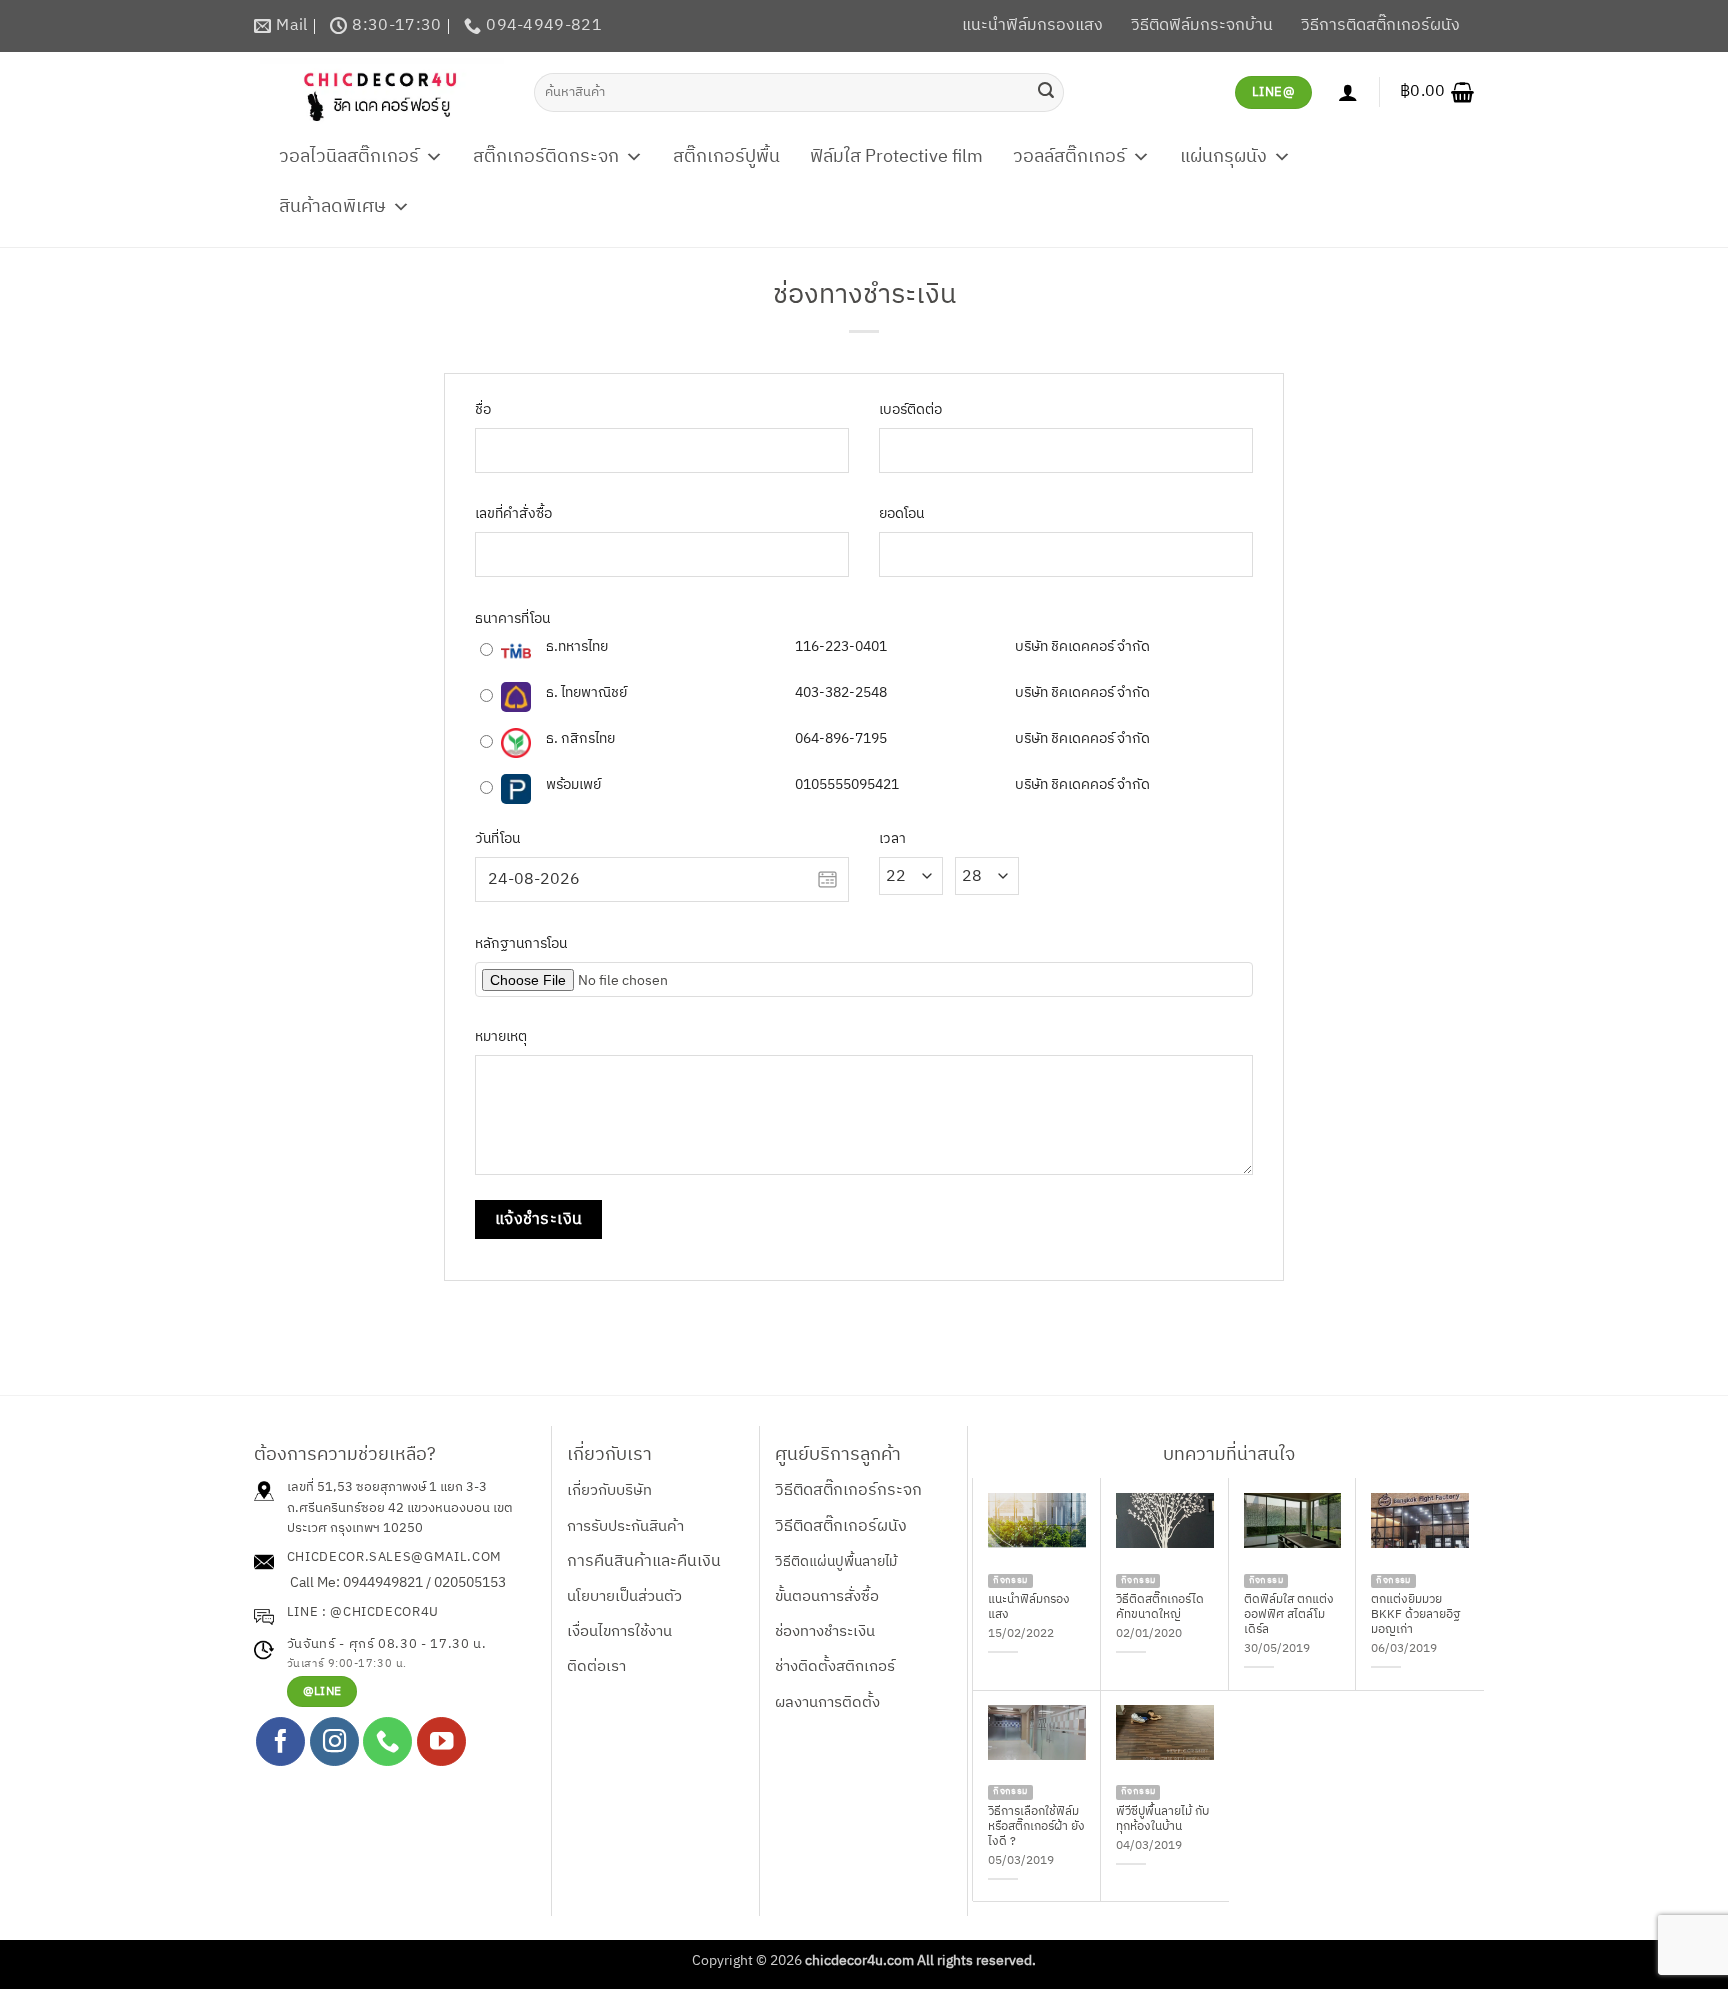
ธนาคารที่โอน (512, 619)
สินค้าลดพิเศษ (332, 207)
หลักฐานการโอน (521, 944)
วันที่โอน (497, 839)
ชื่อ (483, 410)
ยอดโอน (901, 514)
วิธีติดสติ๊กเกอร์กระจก (848, 1490)
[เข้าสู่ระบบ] (1348, 92)
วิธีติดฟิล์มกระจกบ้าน (1202, 25)
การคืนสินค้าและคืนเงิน (644, 1561)
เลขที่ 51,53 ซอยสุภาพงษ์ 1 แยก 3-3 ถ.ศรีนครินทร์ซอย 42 (387, 1497)
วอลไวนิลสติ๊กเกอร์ (349, 157)
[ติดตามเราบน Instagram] (334, 1741)
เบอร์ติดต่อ (910, 410)
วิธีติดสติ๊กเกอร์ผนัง (841, 1526)
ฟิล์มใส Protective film (896, 157)
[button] (1437, 92)
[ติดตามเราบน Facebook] (280, 1741)
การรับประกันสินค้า (625, 1526)
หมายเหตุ (501, 1037)
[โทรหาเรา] (387, 1741)
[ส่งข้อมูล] (1046, 92)
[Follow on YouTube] (441, 1741)
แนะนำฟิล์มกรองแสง (1032, 25)
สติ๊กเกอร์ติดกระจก (546, 157)
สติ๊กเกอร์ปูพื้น (726, 157)
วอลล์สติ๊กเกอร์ (1069, 157)
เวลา (892, 839)
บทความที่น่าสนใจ (1229, 1455)
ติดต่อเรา (596, 1666)
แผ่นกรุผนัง (1223, 157)
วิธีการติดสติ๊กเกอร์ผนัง (1380, 25)
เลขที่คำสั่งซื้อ (513, 514)
